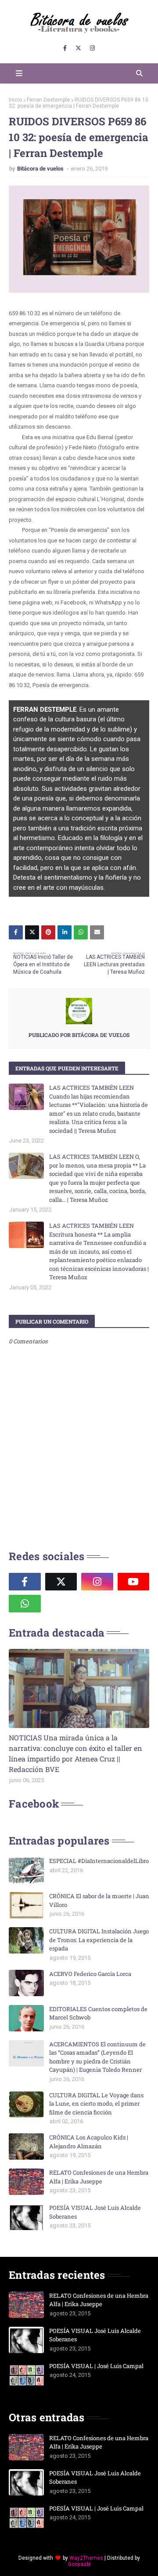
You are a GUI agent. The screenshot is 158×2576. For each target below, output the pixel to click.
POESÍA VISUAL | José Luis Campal (96, 2366)
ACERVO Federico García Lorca (90, 1974)
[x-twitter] (78, 48)
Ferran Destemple (48, 100)
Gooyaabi (79, 2564)
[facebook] (65, 48)
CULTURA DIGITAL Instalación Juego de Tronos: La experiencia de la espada (99, 1940)
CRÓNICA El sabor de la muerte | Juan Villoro (99, 1900)
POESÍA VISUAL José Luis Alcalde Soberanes (95, 2212)
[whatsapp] (25, 1604)
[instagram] (92, 48)
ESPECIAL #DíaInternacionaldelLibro (99, 1861)
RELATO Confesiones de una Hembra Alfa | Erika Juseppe (99, 2177)
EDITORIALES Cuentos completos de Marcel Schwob (98, 2013)
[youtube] (134, 1582)
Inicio (15, 100)
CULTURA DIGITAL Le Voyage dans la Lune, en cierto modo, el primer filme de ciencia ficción (96, 2104)
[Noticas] (79, 1688)
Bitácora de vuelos (41, 169)
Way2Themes (86, 2558)
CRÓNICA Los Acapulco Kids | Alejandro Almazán (89, 2142)
